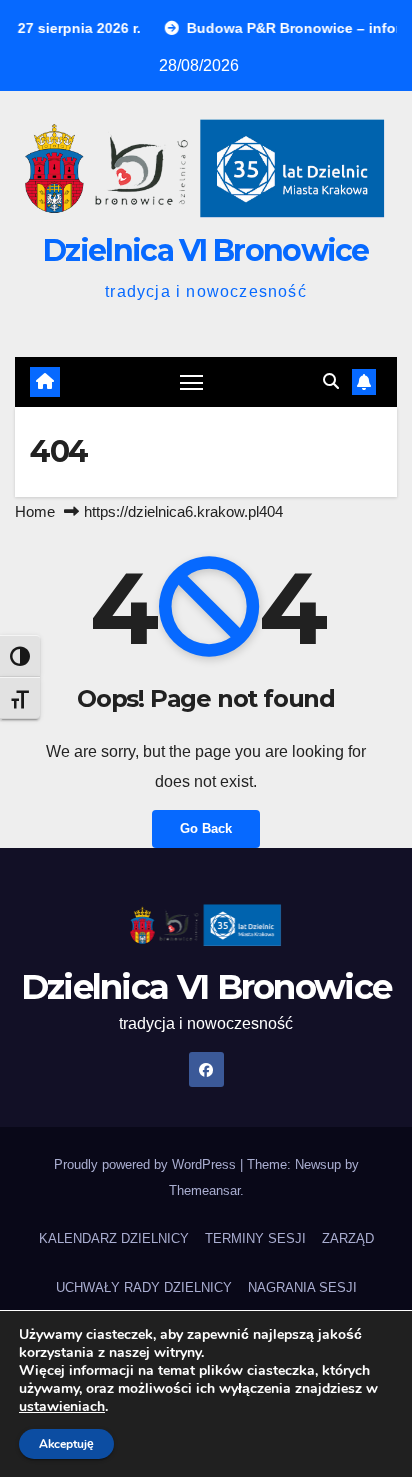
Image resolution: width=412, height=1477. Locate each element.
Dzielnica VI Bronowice (206, 250)
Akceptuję (66, 1444)
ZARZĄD (348, 1238)
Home (35, 511)
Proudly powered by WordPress (147, 1164)
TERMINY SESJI (255, 1238)
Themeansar (204, 1190)
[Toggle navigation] (192, 382)
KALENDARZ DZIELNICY (114, 1238)
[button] (331, 381)
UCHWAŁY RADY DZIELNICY (144, 1287)
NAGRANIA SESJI (302, 1287)
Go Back (206, 828)
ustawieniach (62, 1407)
